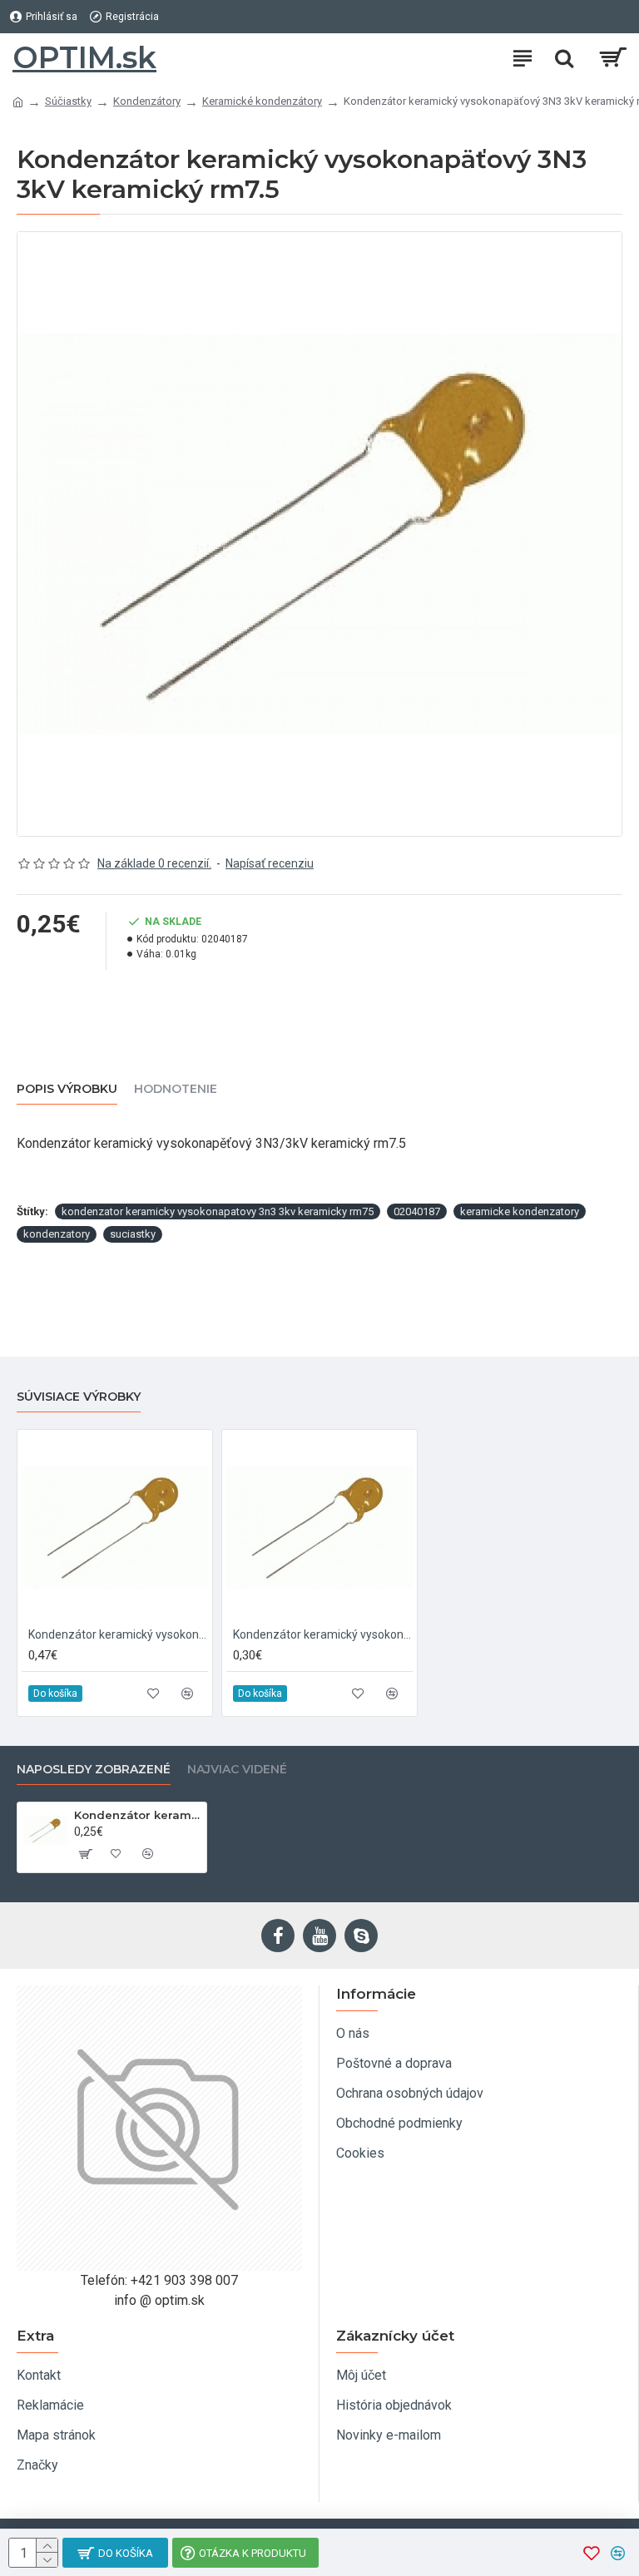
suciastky (133, 1234)
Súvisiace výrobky (79, 1397)
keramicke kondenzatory (520, 1211)
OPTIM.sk (84, 57)
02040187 (417, 1211)
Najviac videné (237, 1770)
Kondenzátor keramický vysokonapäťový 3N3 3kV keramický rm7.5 (137, 1815)
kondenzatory (57, 1234)
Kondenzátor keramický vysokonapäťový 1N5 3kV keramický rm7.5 (118, 1634)
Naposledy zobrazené (94, 1770)
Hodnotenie (176, 1089)
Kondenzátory (147, 101)
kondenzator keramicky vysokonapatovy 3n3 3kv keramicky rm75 (218, 1211)
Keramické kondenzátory (262, 101)
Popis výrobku (67, 1089)
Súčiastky (68, 101)
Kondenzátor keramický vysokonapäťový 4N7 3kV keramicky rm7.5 (323, 1634)
